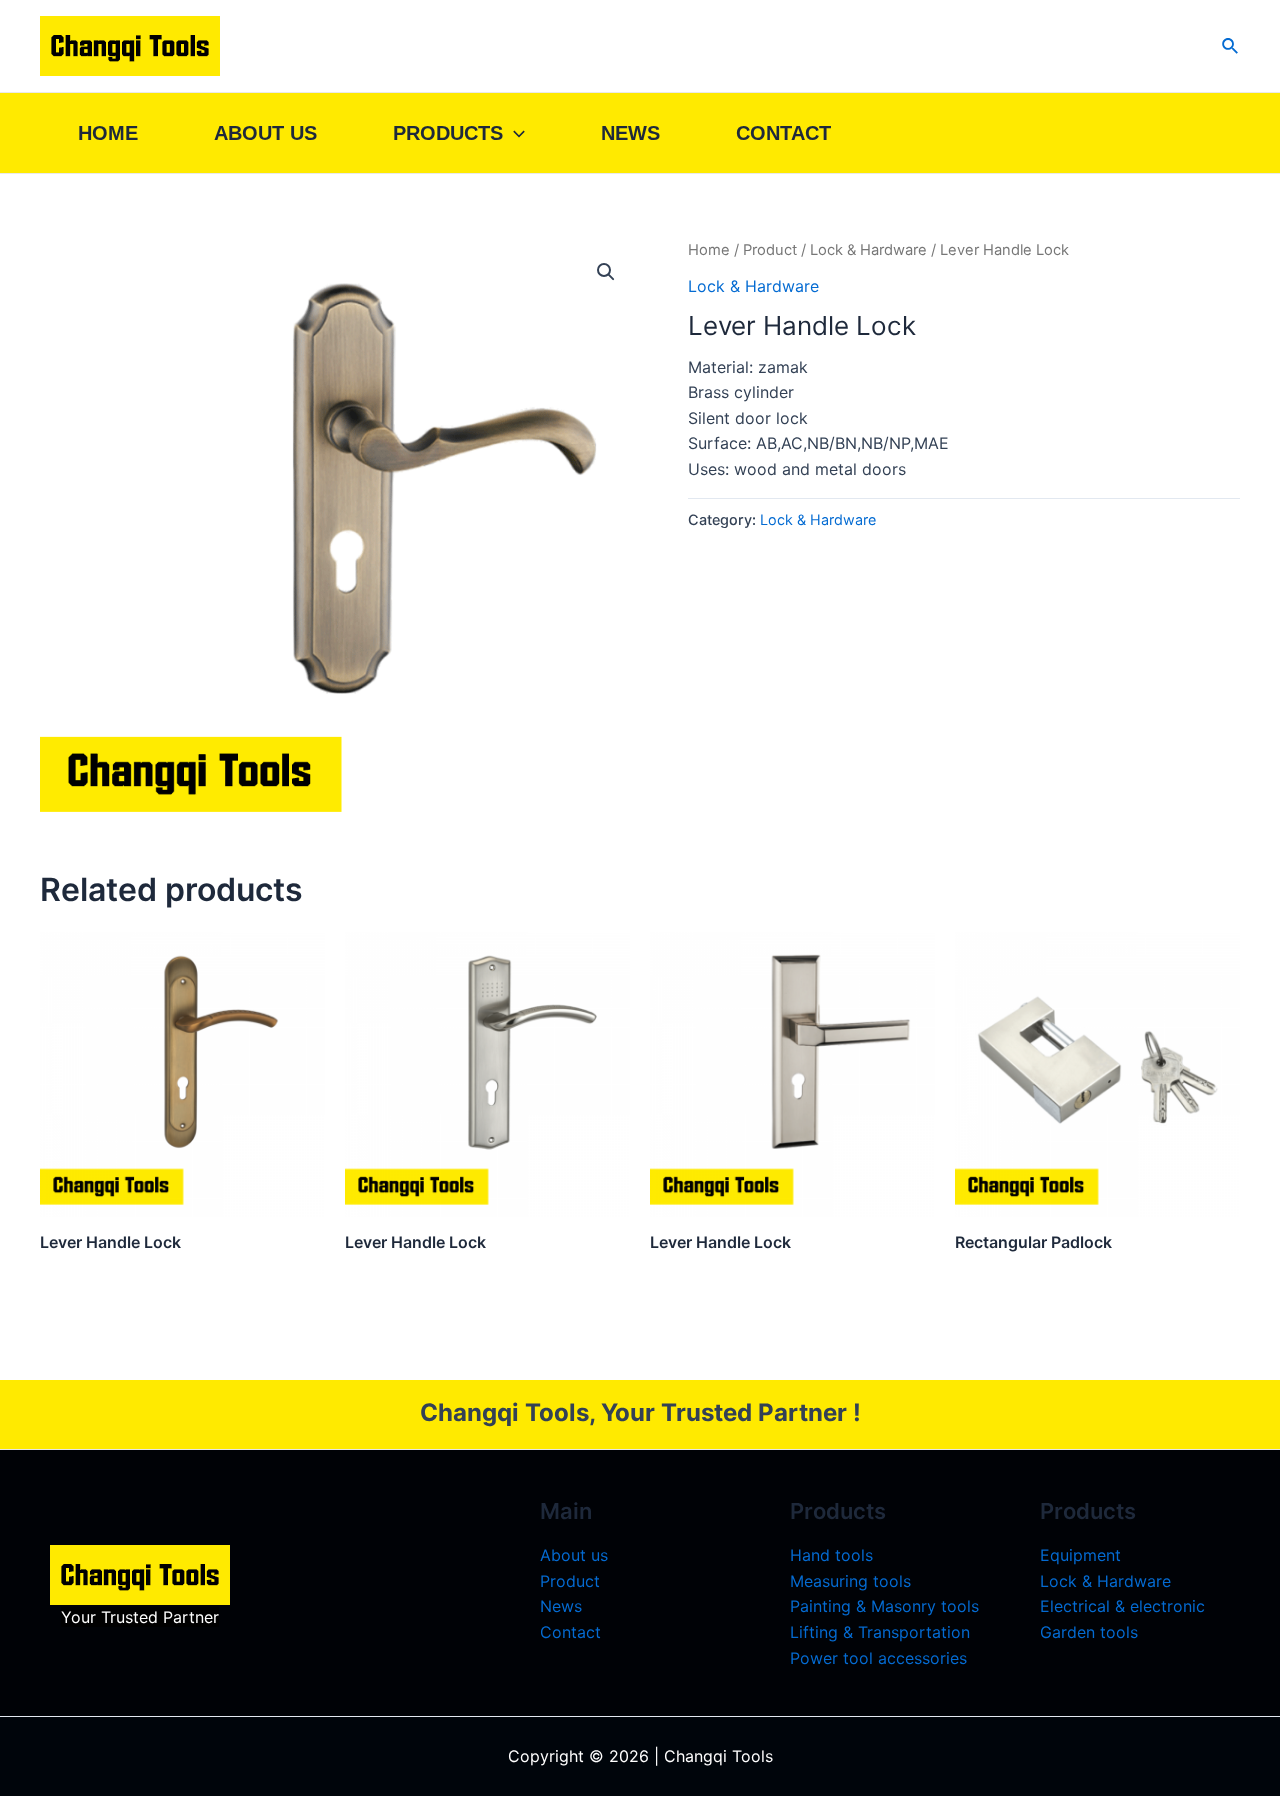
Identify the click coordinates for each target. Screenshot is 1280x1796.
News (630, 133)
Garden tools (1089, 1632)
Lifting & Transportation (880, 1632)
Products (448, 133)
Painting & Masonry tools (884, 1606)
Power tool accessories (878, 1658)
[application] (514, 133)
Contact (783, 133)
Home (108, 133)
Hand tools (831, 1555)
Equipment (1080, 1555)
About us (265, 133)
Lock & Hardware (868, 250)
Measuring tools (850, 1581)
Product (770, 250)
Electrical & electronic (1122, 1606)
